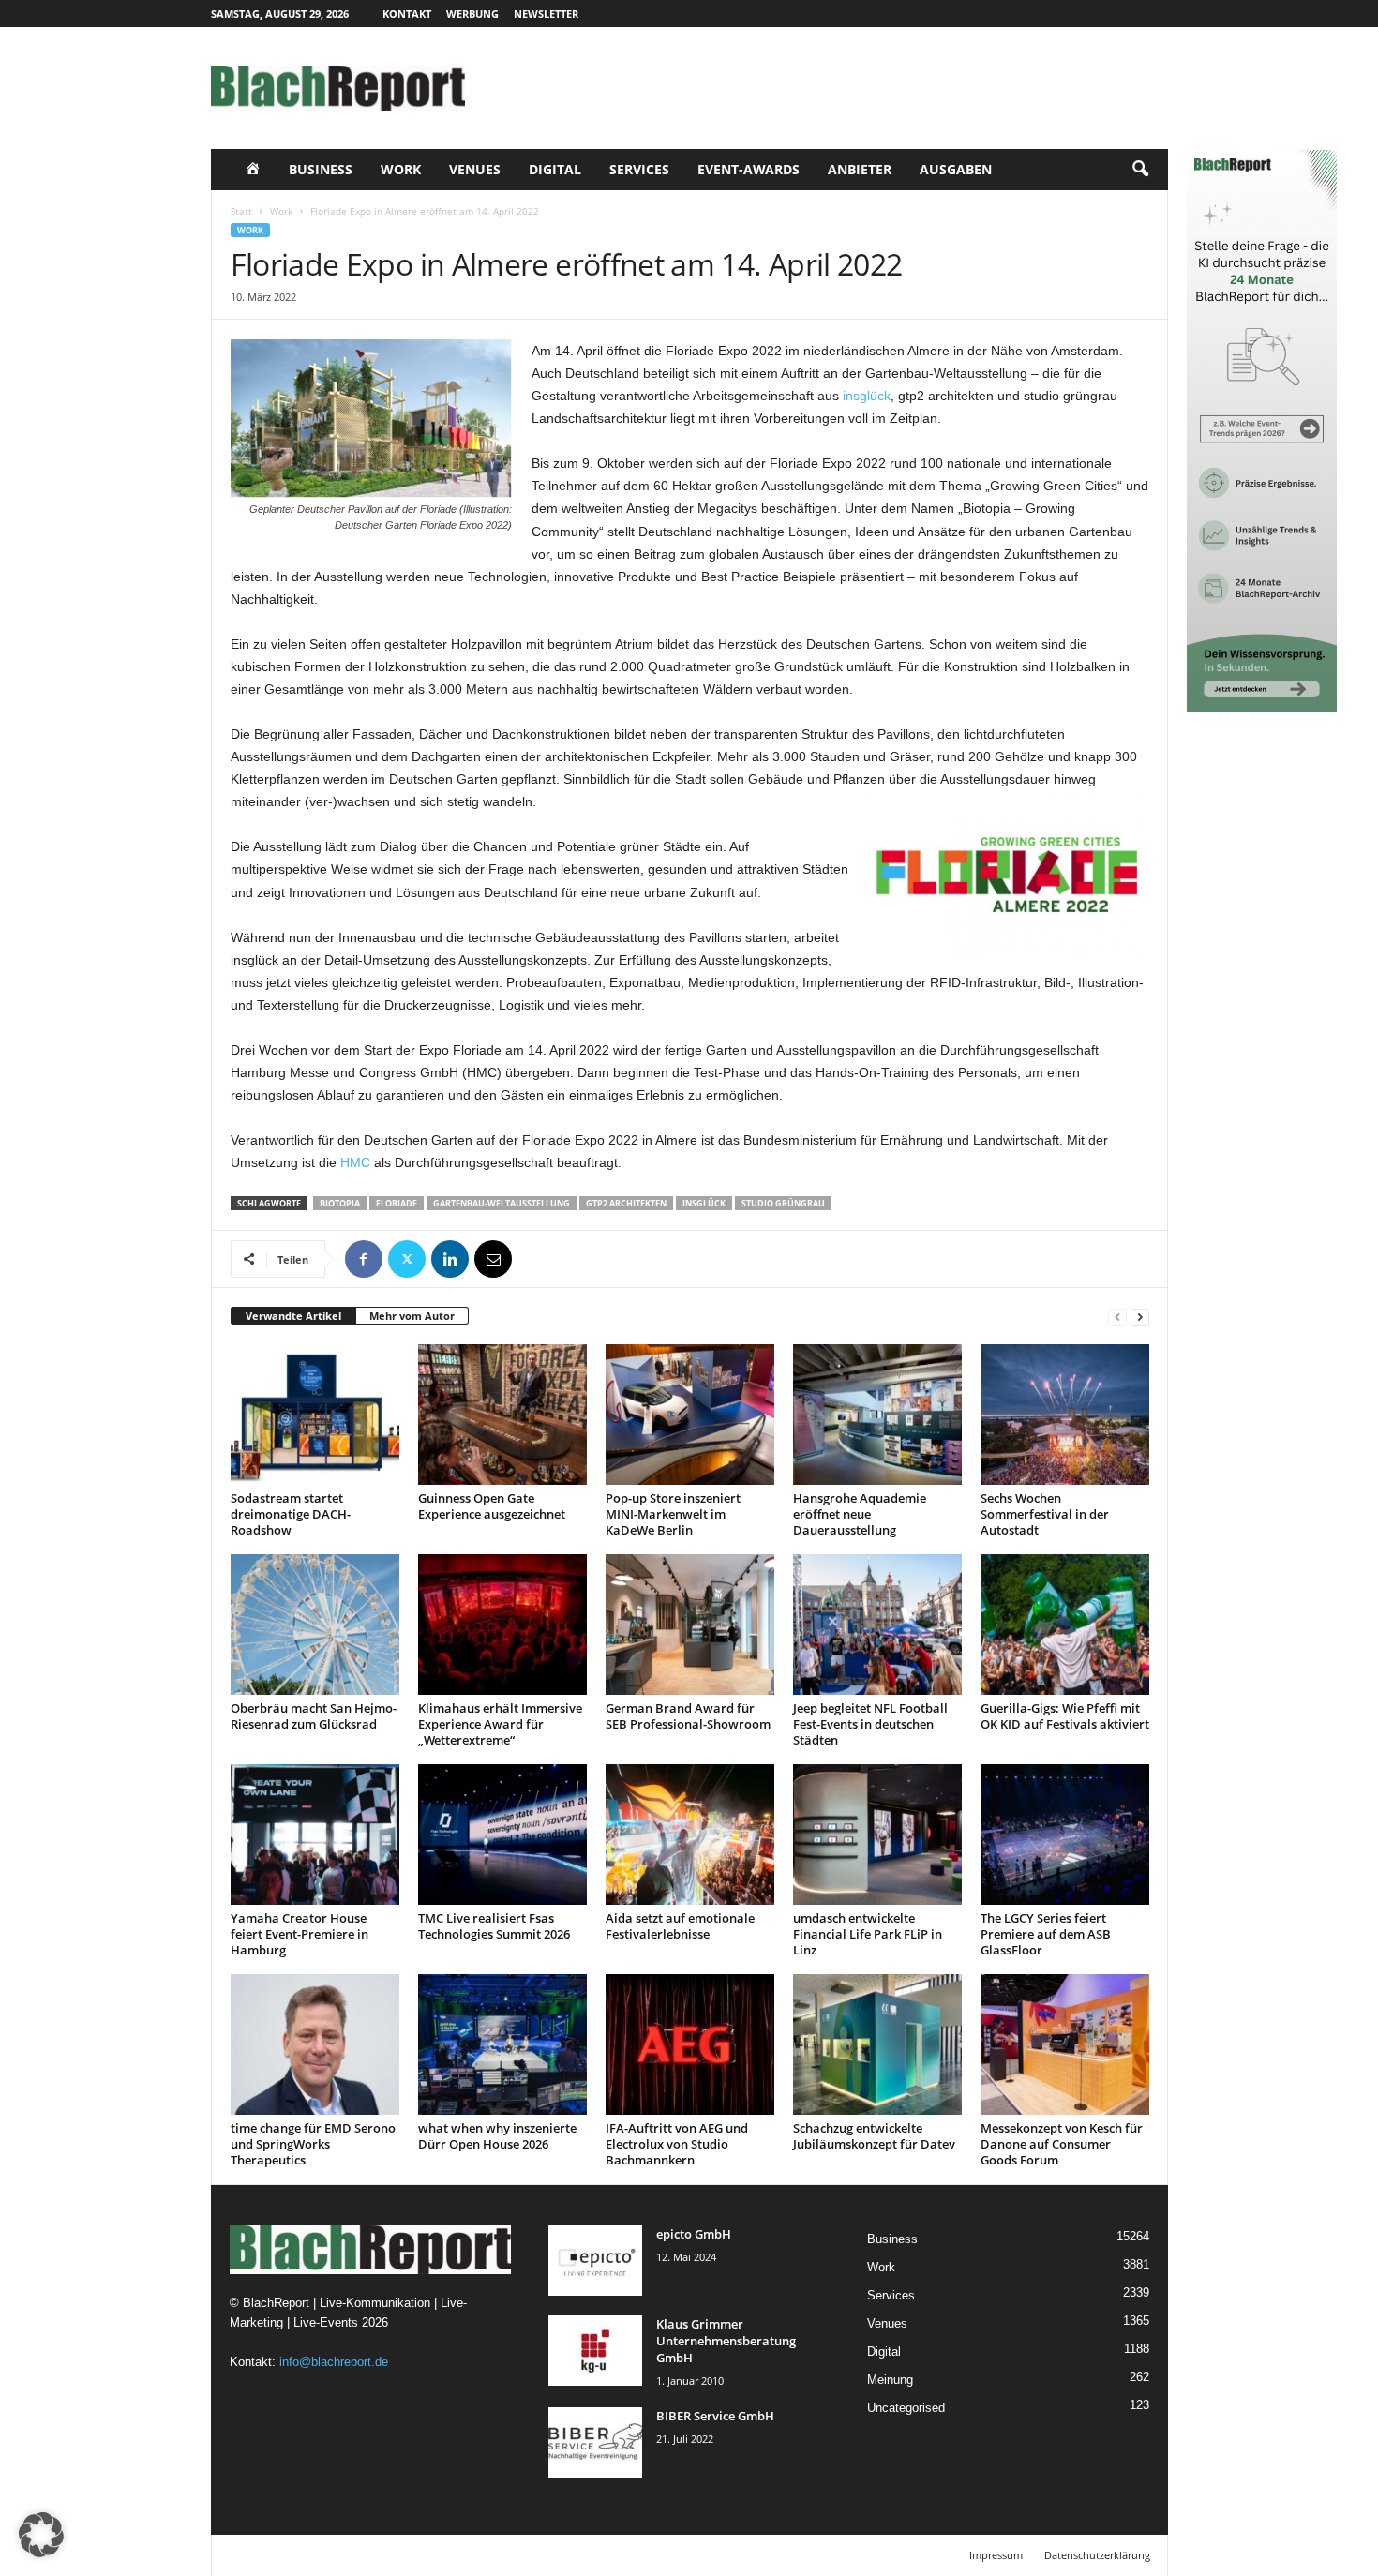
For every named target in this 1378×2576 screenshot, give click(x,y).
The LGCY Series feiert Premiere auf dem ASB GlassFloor (1046, 1934)
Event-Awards (749, 169)
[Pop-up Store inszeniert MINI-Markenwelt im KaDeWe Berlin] (690, 1415)
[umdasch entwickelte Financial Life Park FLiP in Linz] (877, 1835)
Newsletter (546, 14)
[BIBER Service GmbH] (595, 2442)
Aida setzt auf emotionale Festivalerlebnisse (680, 1926)
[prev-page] (1117, 1317)
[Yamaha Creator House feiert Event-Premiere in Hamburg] (315, 1835)
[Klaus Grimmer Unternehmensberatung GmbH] (595, 2351)
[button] (1140, 170)
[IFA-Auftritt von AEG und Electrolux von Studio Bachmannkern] (690, 2044)
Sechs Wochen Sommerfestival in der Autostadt (1045, 1514)
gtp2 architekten (626, 1203)
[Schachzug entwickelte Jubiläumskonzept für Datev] (877, 2044)
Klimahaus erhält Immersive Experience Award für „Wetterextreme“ (500, 1724)
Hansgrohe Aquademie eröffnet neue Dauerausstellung (860, 1514)
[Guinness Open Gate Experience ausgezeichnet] (502, 1415)
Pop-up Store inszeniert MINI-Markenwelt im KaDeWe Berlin (673, 1514)
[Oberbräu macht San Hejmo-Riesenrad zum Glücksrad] (315, 1625)
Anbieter (860, 169)
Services (639, 169)
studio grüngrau (783, 1203)
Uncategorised (906, 2408)
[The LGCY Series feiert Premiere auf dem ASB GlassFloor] (1065, 1835)
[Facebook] (364, 1259)
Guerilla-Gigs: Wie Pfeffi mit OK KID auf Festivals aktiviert (1065, 1716)
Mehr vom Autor (412, 1316)
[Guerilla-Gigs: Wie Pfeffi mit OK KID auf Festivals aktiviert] (1065, 1625)
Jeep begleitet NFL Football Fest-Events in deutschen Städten (870, 1724)
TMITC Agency (387, 2555)
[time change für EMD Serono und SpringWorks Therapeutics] (315, 2044)
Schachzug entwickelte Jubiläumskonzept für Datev (874, 2136)
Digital (555, 169)
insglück (867, 396)
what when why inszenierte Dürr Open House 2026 (497, 2136)
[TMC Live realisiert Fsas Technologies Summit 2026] (502, 1835)
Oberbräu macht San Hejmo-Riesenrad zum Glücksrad (314, 1716)
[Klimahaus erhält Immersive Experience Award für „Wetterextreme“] (502, 1625)
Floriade (397, 1203)
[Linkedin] (450, 1259)
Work (401, 169)
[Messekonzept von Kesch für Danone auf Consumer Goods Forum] (1065, 2044)
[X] (407, 1259)
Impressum (996, 2555)
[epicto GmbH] (595, 2261)
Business (321, 169)
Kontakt (407, 14)
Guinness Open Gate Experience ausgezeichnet (492, 1506)
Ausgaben (956, 169)
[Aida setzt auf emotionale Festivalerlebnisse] (690, 1835)
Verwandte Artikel (293, 1316)
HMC (355, 1162)
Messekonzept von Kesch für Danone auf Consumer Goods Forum (1062, 2144)
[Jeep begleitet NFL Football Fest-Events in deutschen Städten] (877, 1625)
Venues (475, 169)
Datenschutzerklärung (1097, 2555)
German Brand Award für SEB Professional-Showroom (688, 1716)
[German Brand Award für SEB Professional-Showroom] (690, 1625)
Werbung (472, 14)
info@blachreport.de (334, 2362)
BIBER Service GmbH (715, 2416)
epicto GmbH (694, 2234)
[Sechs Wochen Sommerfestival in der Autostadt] (1065, 1415)
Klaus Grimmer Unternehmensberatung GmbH (726, 2341)
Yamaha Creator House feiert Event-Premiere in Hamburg (300, 1934)
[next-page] (1140, 1317)
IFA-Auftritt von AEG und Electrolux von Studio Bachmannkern (677, 2144)
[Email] (493, 1259)
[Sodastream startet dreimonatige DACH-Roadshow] (315, 1415)
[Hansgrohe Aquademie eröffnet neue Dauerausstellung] (877, 1415)
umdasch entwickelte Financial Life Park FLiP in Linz (868, 1934)
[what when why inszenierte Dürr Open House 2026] (502, 2044)
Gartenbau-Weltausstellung (502, 1203)
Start (241, 211)
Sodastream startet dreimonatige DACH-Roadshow (291, 1514)
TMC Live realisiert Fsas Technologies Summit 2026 (494, 1926)
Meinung (890, 2380)
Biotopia (340, 1203)
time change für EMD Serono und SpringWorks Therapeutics (313, 2144)
